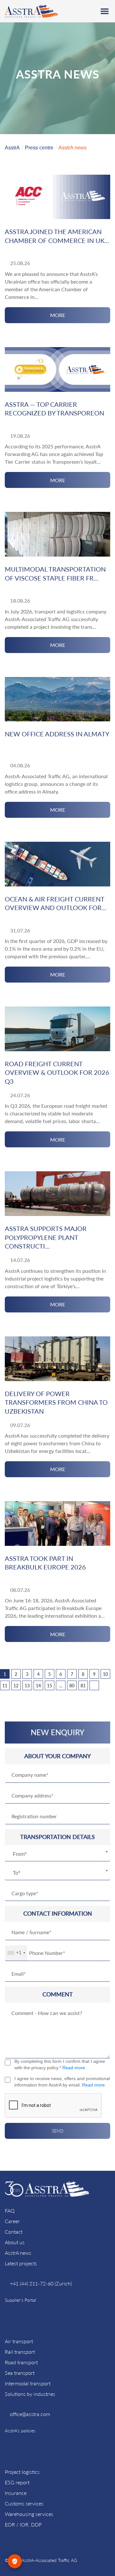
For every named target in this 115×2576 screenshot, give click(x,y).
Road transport (21, 2362)
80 (72, 1686)
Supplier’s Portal (20, 2300)
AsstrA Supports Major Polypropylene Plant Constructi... (46, 1237)
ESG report (17, 2482)
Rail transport (20, 2352)
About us (15, 2242)
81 (83, 1686)
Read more (74, 2068)
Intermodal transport (28, 2383)
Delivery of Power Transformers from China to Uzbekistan (56, 1402)
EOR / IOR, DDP (23, 2524)
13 (27, 1686)
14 (38, 1686)
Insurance (16, 2493)
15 (50, 1686)
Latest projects (21, 2263)
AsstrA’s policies (20, 2431)
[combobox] (57, 1854)
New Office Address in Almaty (57, 734)
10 (105, 1674)
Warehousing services (29, 2514)
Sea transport (20, 2373)
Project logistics (22, 2472)
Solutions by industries (30, 2394)
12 (16, 1686)
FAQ (10, 2211)
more (58, 315)
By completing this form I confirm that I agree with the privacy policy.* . (60, 2064)
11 (5, 1686)
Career (12, 2221)
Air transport (19, 2341)
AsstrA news (18, 2253)
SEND (58, 2131)
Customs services (24, 2503)
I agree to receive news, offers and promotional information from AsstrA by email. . (62, 2082)
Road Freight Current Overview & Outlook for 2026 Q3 (57, 1072)
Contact (14, 2232)
